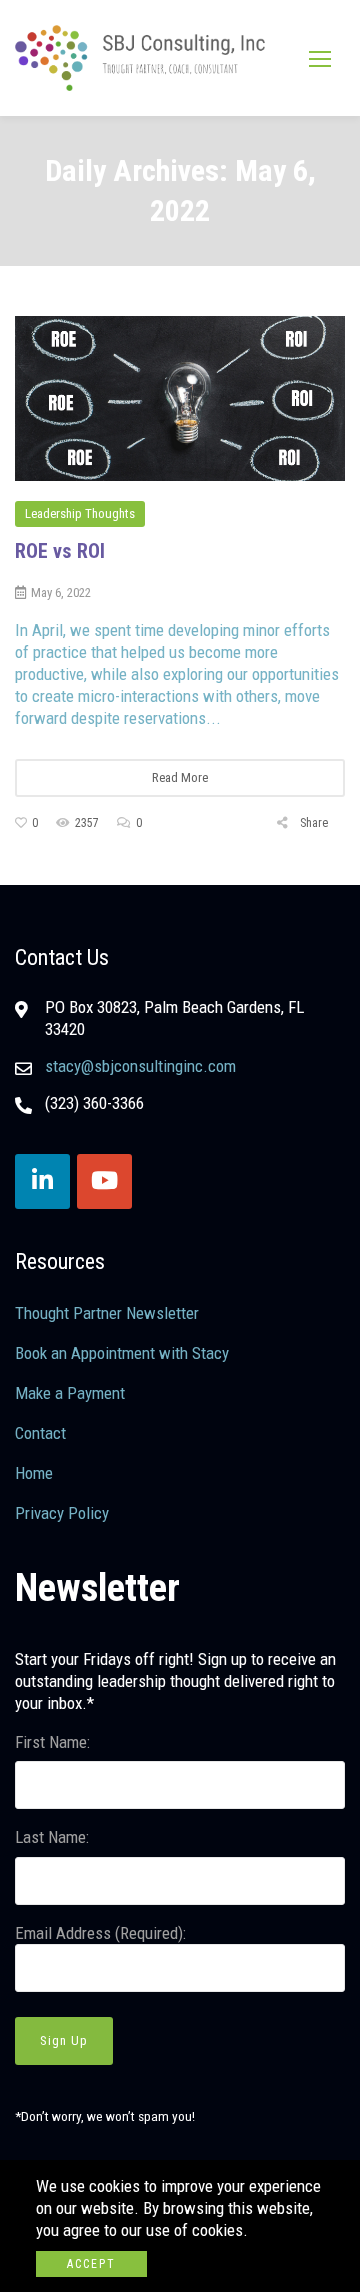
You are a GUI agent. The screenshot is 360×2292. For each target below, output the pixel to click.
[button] (320, 58)
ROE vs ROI (60, 551)
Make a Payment (70, 1393)
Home (34, 1473)
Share (312, 823)
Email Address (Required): (100, 1933)
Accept (91, 2264)
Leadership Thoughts (80, 513)
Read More (180, 777)
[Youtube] (104, 1181)
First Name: (52, 1742)
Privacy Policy (62, 1513)
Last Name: (52, 1837)
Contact (40, 1433)
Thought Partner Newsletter (107, 1313)
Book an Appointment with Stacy (122, 1353)
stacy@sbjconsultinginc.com (140, 1066)
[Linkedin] (42, 1181)
